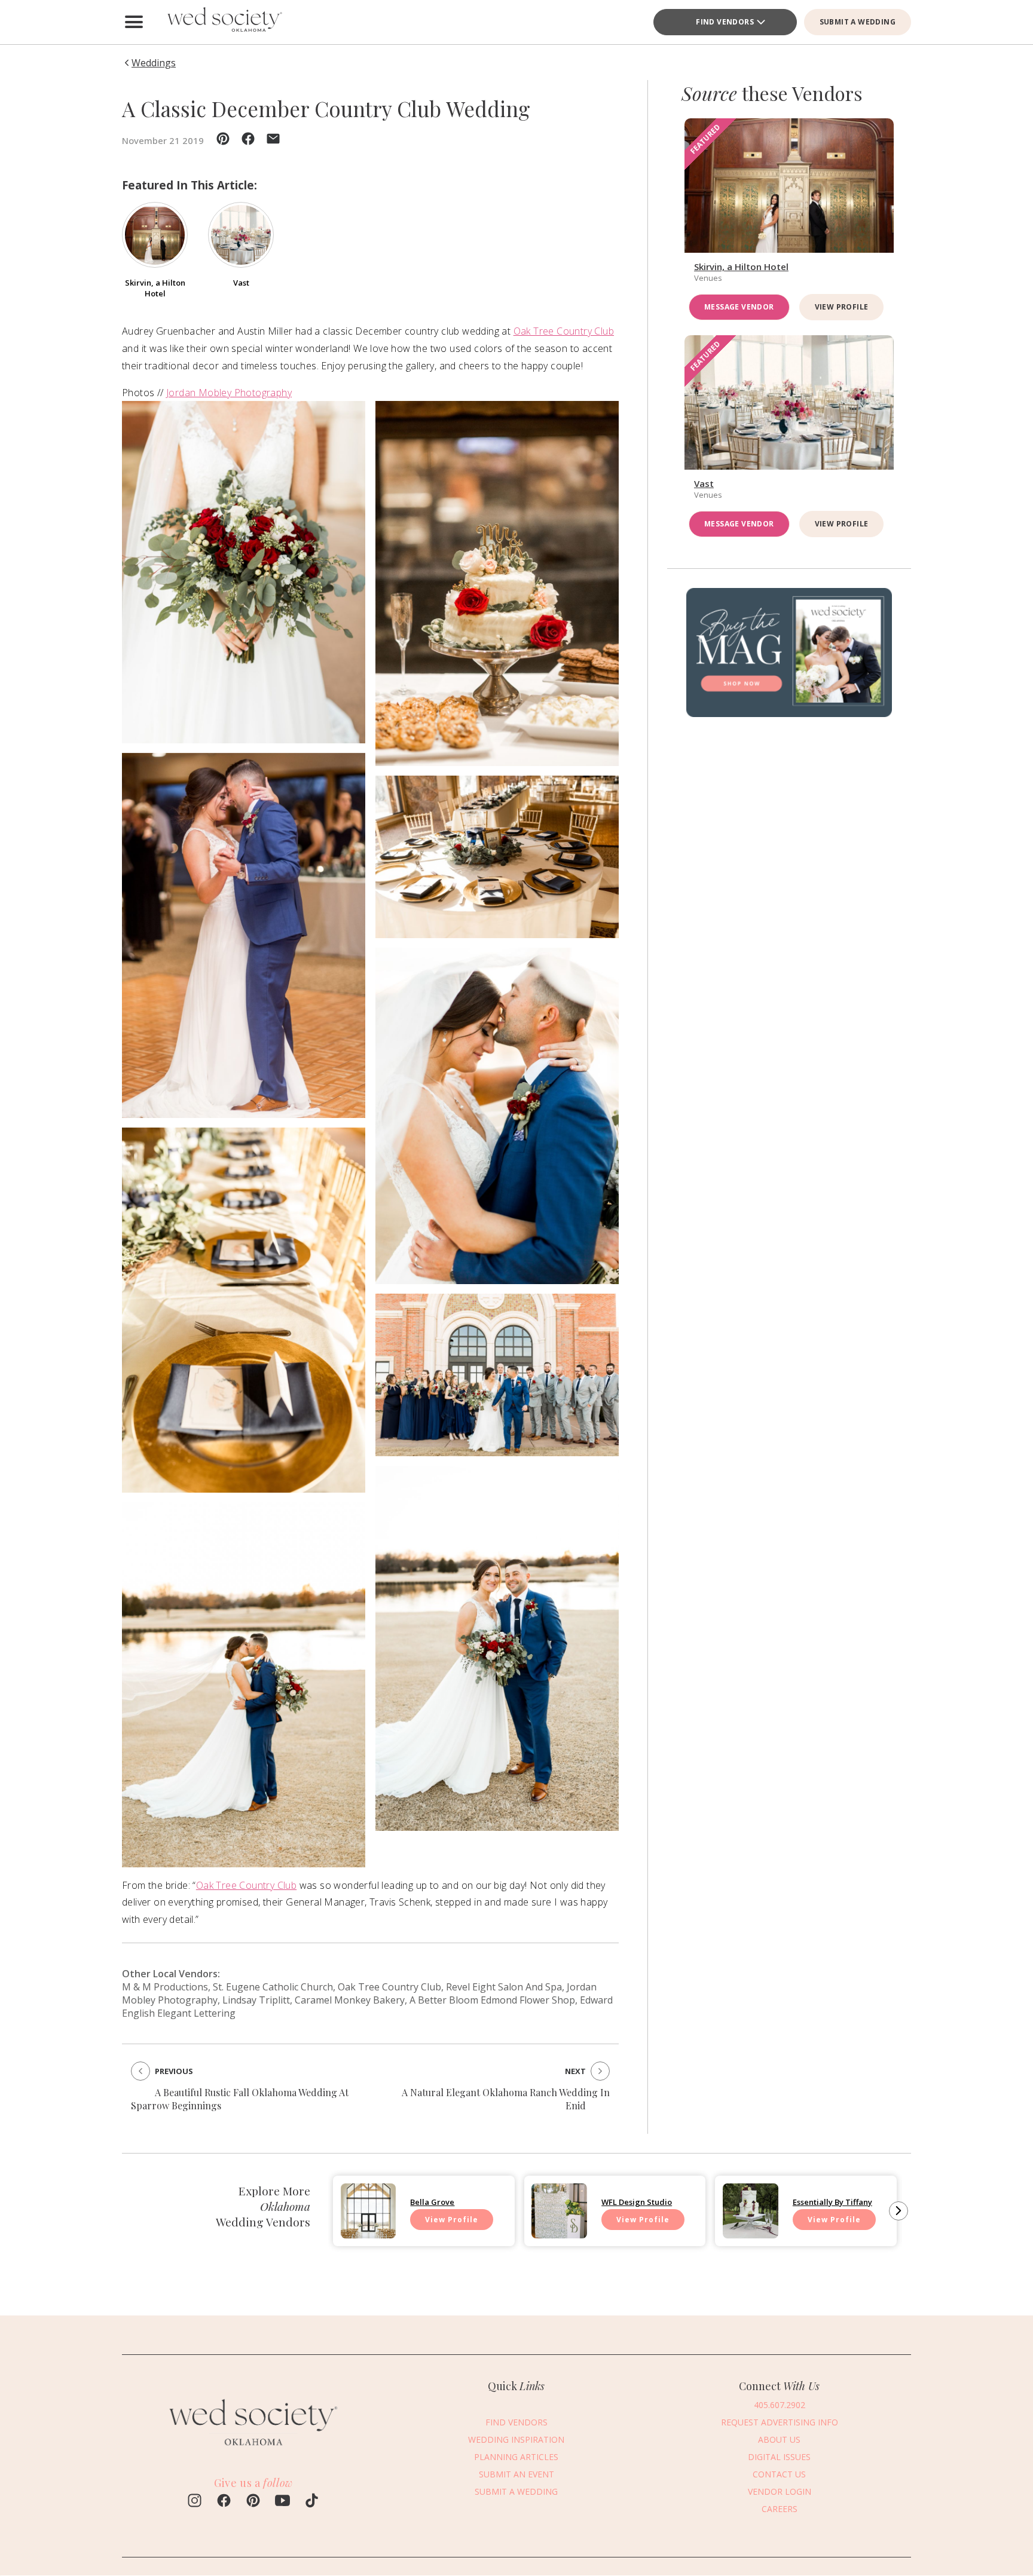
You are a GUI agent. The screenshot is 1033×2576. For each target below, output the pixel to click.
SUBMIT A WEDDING (858, 22)
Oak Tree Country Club (564, 331)
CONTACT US (779, 2474)
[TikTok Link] (312, 2502)
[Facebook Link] (224, 2502)
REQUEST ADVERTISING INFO (780, 2422)
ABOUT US (779, 2439)
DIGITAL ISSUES (779, 2457)
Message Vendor (739, 307)
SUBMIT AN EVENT (516, 2474)
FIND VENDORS (725, 22)
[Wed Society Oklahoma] (224, 22)
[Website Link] (253, 2451)
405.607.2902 (780, 2405)
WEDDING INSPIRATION (516, 2439)
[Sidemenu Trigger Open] (134, 22)
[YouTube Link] (282, 2502)
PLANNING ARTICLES (516, 2457)
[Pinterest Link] (253, 2502)
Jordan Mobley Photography (229, 393)
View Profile (842, 307)
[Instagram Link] (195, 2502)
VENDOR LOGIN (780, 2491)
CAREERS (780, 2509)
